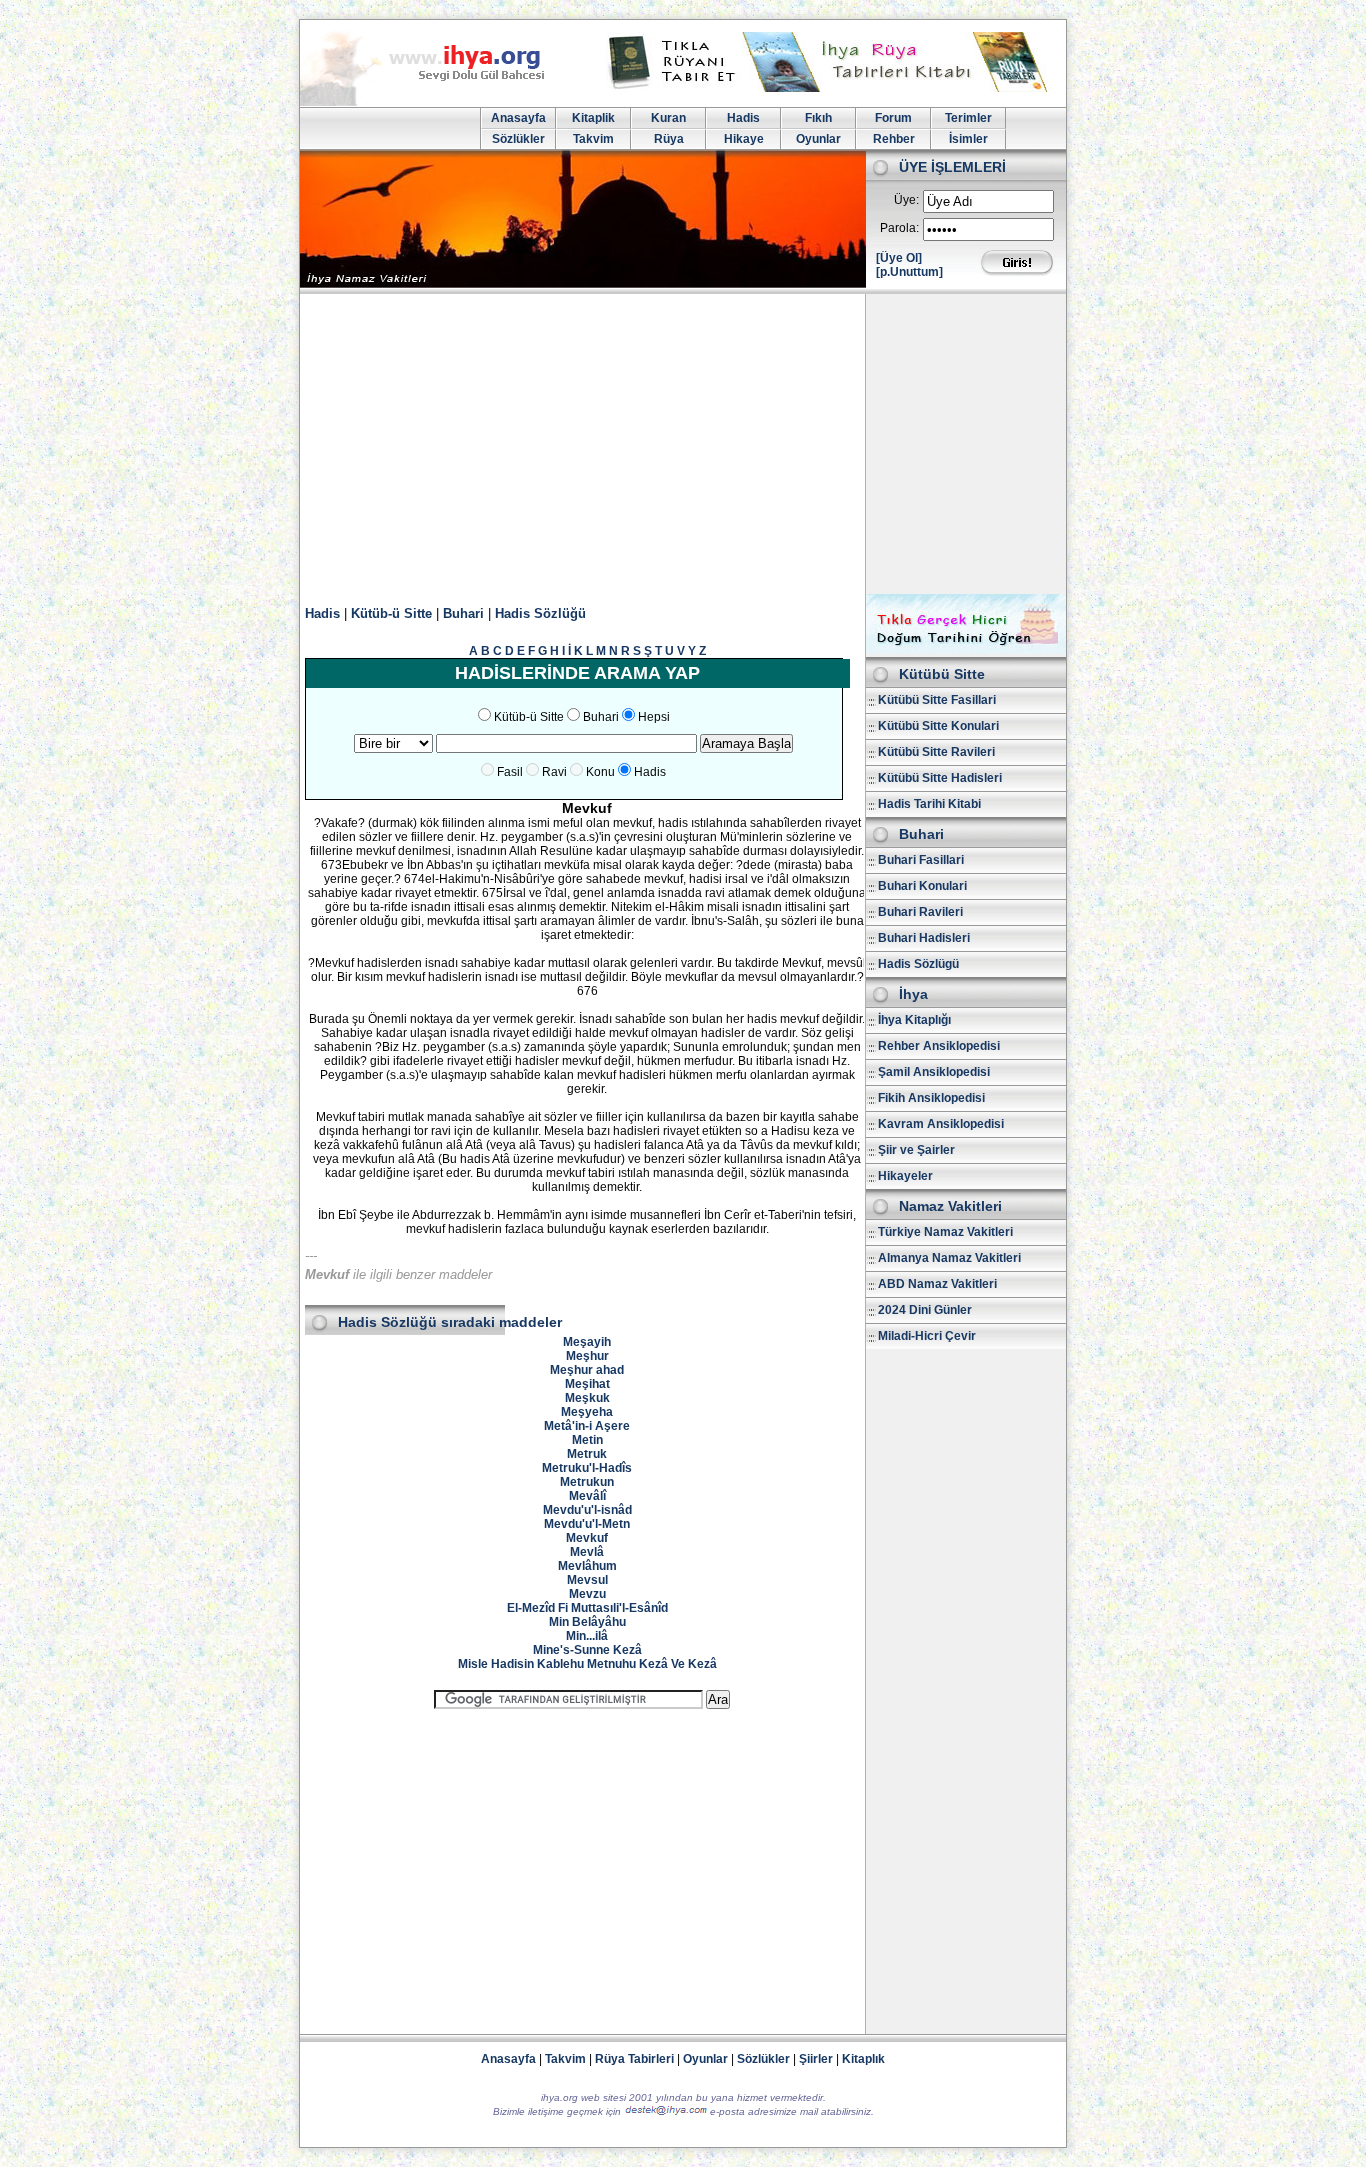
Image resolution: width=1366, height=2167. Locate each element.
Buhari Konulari (922, 886)
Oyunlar (818, 139)
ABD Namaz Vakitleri (937, 1284)
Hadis (743, 118)
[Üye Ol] (899, 258)
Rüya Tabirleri (634, 2059)
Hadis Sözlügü (918, 964)
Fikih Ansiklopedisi (931, 1098)
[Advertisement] (683, 444)
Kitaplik (593, 118)
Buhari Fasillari (921, 860)
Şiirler (816, 2059)
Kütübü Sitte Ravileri (936, 752)
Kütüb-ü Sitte (391, 613)
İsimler (968, 139)
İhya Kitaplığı (914, 1020)
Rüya (669, 139)
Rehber (894, 139)
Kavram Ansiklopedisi (941, 1124)
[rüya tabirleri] (832, 88)
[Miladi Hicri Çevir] (966, 650)
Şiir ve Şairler (916, 1150)
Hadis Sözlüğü (540, 613)
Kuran (668, 118)
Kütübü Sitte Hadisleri (940, 778)
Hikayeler (905, 1176)
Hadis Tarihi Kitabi (929, 804)
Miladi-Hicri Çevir (927, 1336)
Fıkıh (818, 118)
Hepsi (654, 717)
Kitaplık (863, 2059)
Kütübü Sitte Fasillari (937, 700)
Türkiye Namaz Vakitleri (945, 1232)
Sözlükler (518, 139)
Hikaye (744, 139)
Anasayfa (518, 118)
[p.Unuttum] (909, 272)
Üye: (906, 200)
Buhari (463, 613)
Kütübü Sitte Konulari (938, 726)
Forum (893, 118)
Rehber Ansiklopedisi (939, 1046)
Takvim (593, 139)
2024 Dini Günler (925, 1310)
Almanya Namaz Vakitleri (949, 1258)
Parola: (899, 228)
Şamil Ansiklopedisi (934, 1072)
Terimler (968, 118)
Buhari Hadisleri (924, 938)
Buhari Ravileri (920, 912)
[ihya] (441, 102)
